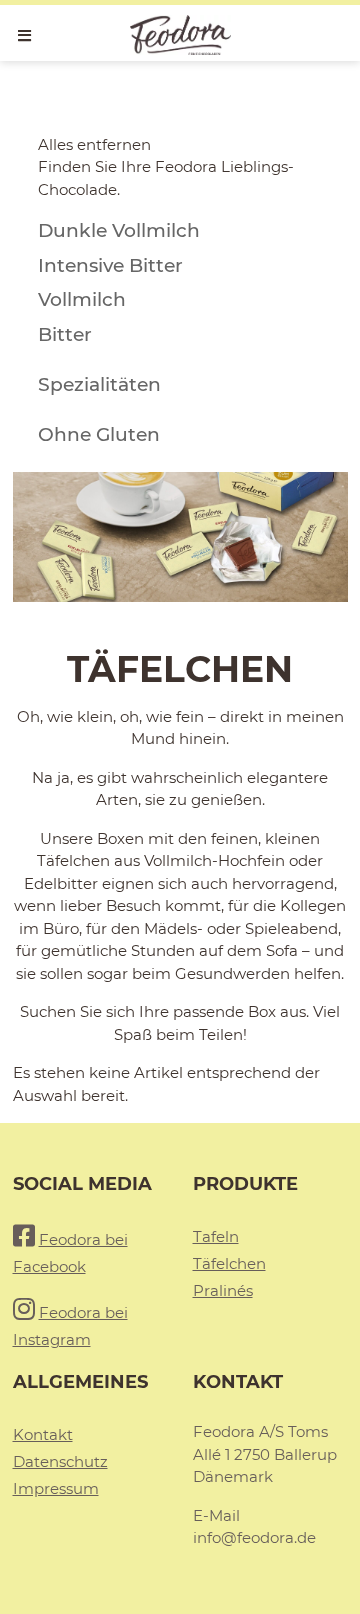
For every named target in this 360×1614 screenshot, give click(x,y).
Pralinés (223, 1290)
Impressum (56, 1488)
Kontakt (43, 1434)
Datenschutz (60, 1461)
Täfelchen (229, 1263)
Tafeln (216, 1236)
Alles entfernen (94, 144)
